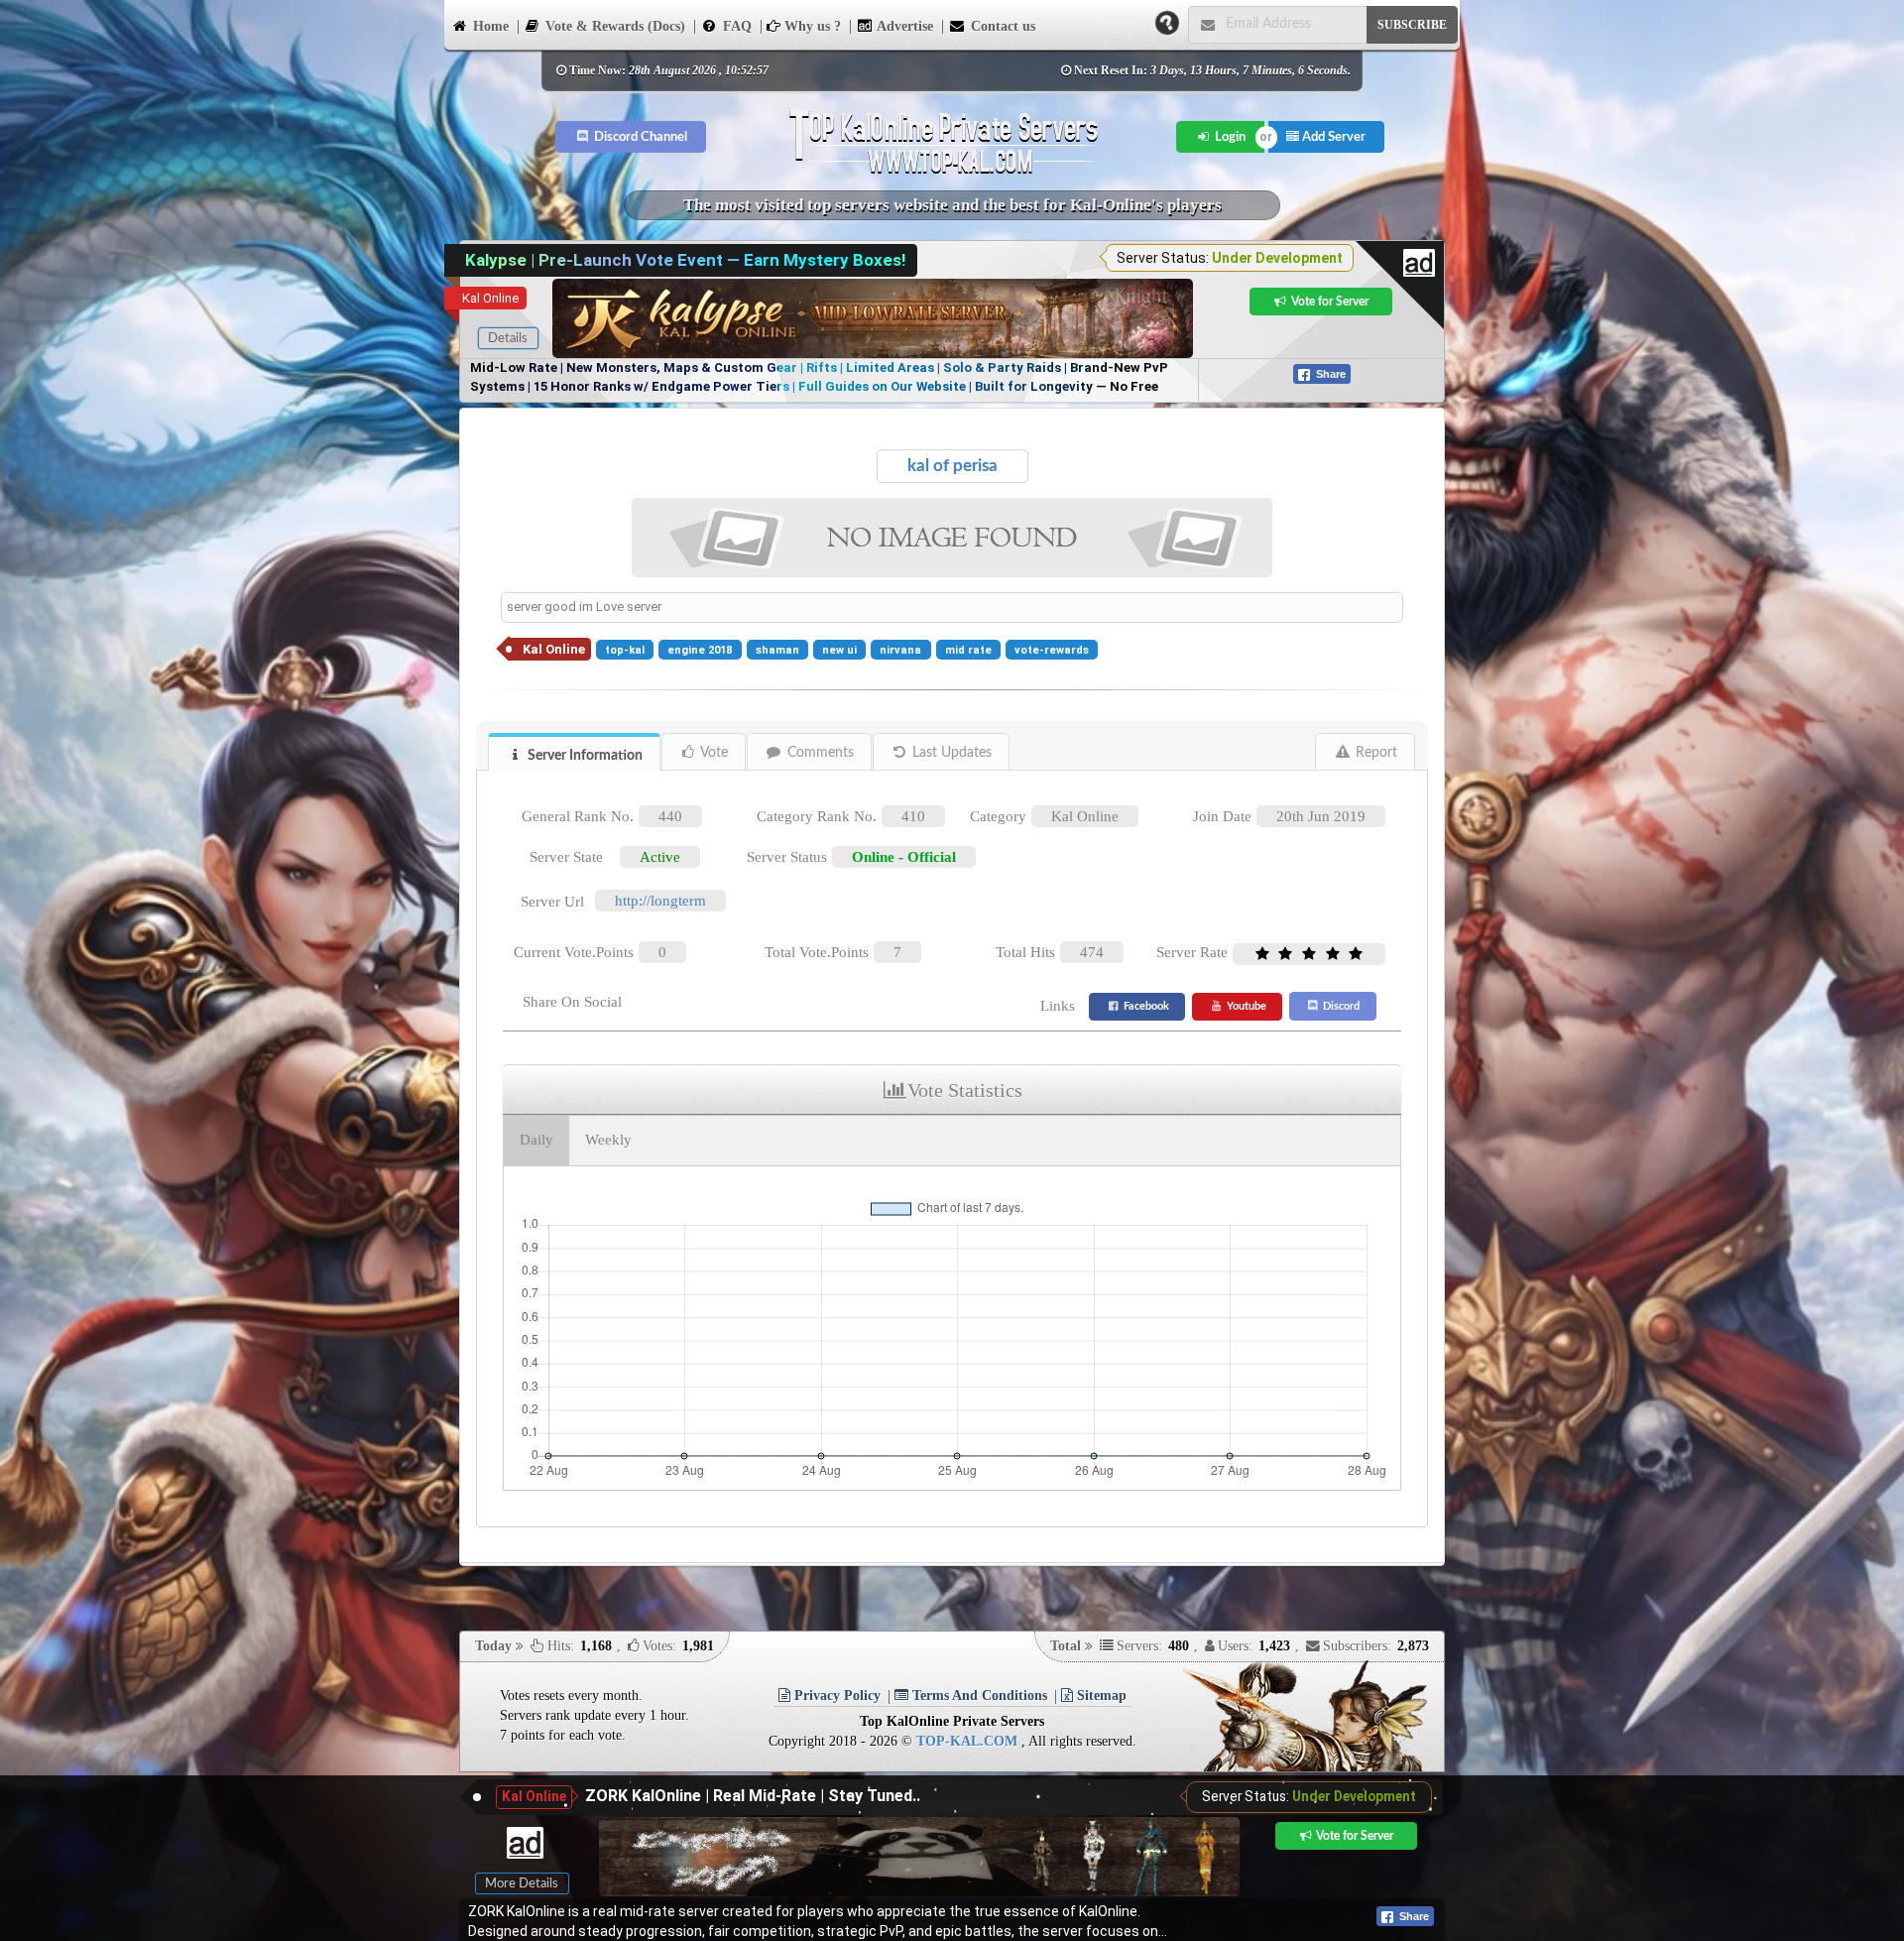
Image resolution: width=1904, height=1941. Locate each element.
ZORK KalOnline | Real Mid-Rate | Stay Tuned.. (753, 1796)
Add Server (1332, 137)
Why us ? (811, 26)
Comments (819, 753)
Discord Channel (639, 137)
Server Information (584, 756)
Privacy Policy (835, 1696)
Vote (713, 753)
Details (508, 338)
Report (1374, 753)
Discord (1340, 1006)
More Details (522, 1883)
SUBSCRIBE (1412, 25)
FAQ (735, 26)
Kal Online (490, 298)
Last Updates (950, 753)
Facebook (1145, 1006)
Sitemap (1100, 1696)
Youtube (1245, 1006)
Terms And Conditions (978, 1696)
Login (1229, 137)
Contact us (1001, 26)
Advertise (903, 26)
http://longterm (660, 901)
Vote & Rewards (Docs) (613, 26)
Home (489, 26)
